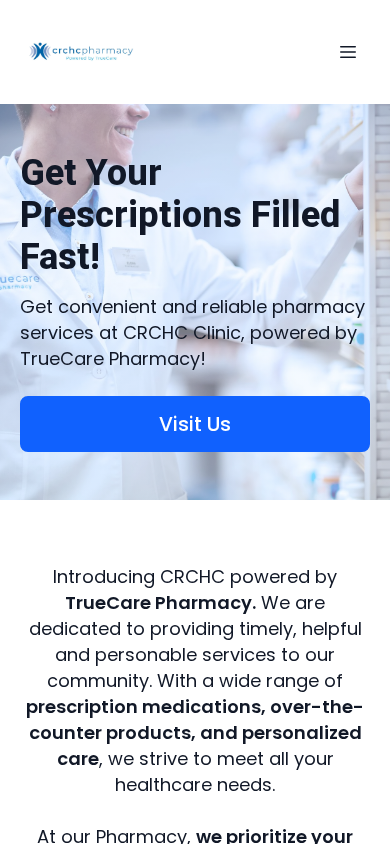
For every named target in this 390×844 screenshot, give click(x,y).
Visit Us (195, 424)
